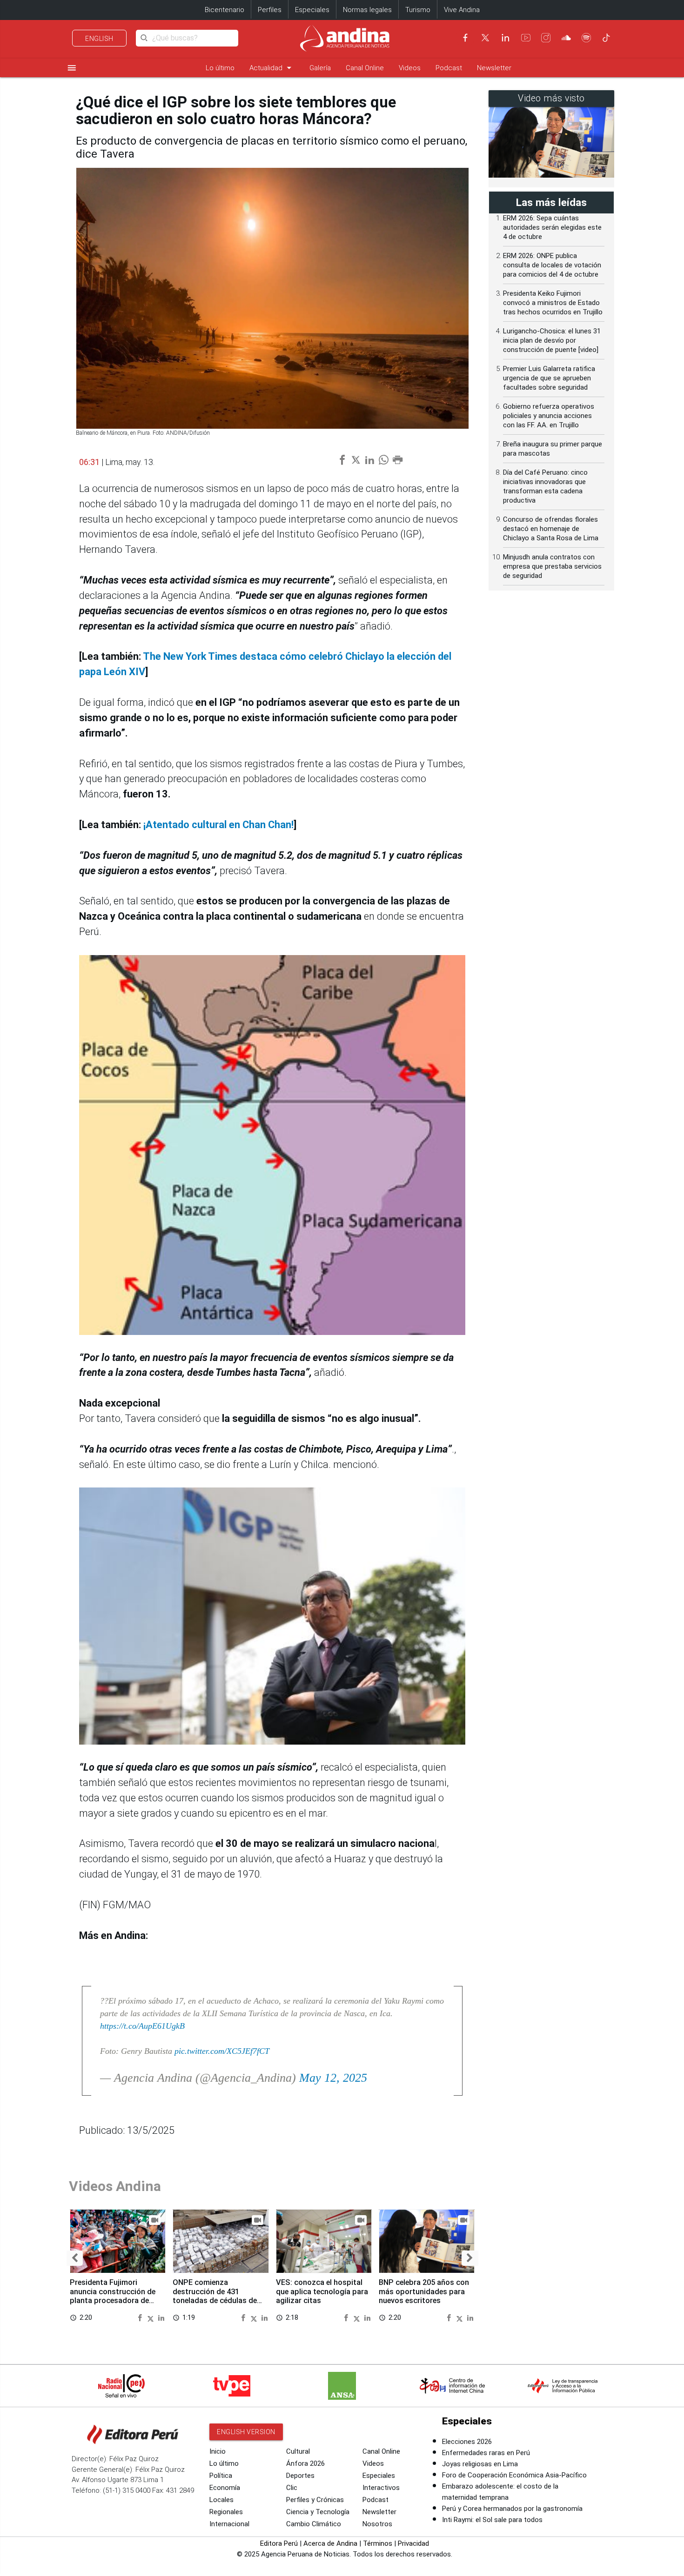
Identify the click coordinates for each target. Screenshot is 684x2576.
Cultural (298, 2451)
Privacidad (413, 2543)
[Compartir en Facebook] (141, 2317)
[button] (75, 2258)
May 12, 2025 (333, 2078)
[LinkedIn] (505, 38)
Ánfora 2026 (305, 2463)
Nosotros (377, 2524)
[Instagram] (546, 38)
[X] (485, 38)
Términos (378, 2543)
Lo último (220, 68)
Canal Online (365, 68)
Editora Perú (279, 2543)
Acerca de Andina (330, 2543)
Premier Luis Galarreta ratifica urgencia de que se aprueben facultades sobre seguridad (549, 378)
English (99, 39)
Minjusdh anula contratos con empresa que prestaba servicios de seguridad (552, 566)
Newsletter (494, 68)
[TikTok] (606, 38)
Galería (320, 68)
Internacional (229, 2524)
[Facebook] (465, 38)
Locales (221, 2500)
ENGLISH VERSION (246, 2432)
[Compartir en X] (152, 2317)
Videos (410, 68)
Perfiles (270, 10)
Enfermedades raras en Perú (486, 2453)
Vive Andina (462, 10)
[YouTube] (526, 38)
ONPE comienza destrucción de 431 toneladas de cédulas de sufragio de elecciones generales (215, 2301)
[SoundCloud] (566, 38)
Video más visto (551, 98)
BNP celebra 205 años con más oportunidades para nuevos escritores (424, 2292)
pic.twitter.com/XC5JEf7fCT (222, 2051)
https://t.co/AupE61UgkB (142, 2026)
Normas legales (367, 10)
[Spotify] (586, 38)
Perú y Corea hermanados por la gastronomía (512, 2509)
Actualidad (272, 68)
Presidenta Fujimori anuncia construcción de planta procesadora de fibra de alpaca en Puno (113, 2296)
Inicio (218, 2451)
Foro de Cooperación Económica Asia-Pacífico (514, 2475)
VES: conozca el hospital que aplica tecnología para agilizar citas (322, 2292)
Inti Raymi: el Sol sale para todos (492, 2520)
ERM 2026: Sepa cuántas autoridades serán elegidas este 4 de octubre (552, 227)
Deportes (300, 2476)
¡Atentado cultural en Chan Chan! (218, 825)
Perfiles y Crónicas (315, 2500)
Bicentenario (225, 10)
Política (221, 2476)
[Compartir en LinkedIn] (161, 2317)
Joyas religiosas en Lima (480, 2464)
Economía (225, 2488)
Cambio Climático (314, 2524)
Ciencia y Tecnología (318, 2512)
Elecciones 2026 (467, 2442)
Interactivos (381, 2488)
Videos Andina (115, 2186)
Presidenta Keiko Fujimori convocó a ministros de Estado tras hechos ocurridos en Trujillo (553, 303)
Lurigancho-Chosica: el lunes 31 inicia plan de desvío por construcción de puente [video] (552, 340)
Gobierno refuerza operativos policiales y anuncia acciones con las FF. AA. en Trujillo (549, 416)
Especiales (312, 10)
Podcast (449, 68)
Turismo (418, 10)
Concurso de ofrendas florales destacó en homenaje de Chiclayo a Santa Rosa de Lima (551, 529)
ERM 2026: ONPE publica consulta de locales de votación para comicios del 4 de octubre (552, 265)
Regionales (226, 2512)
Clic (292, 2488)
